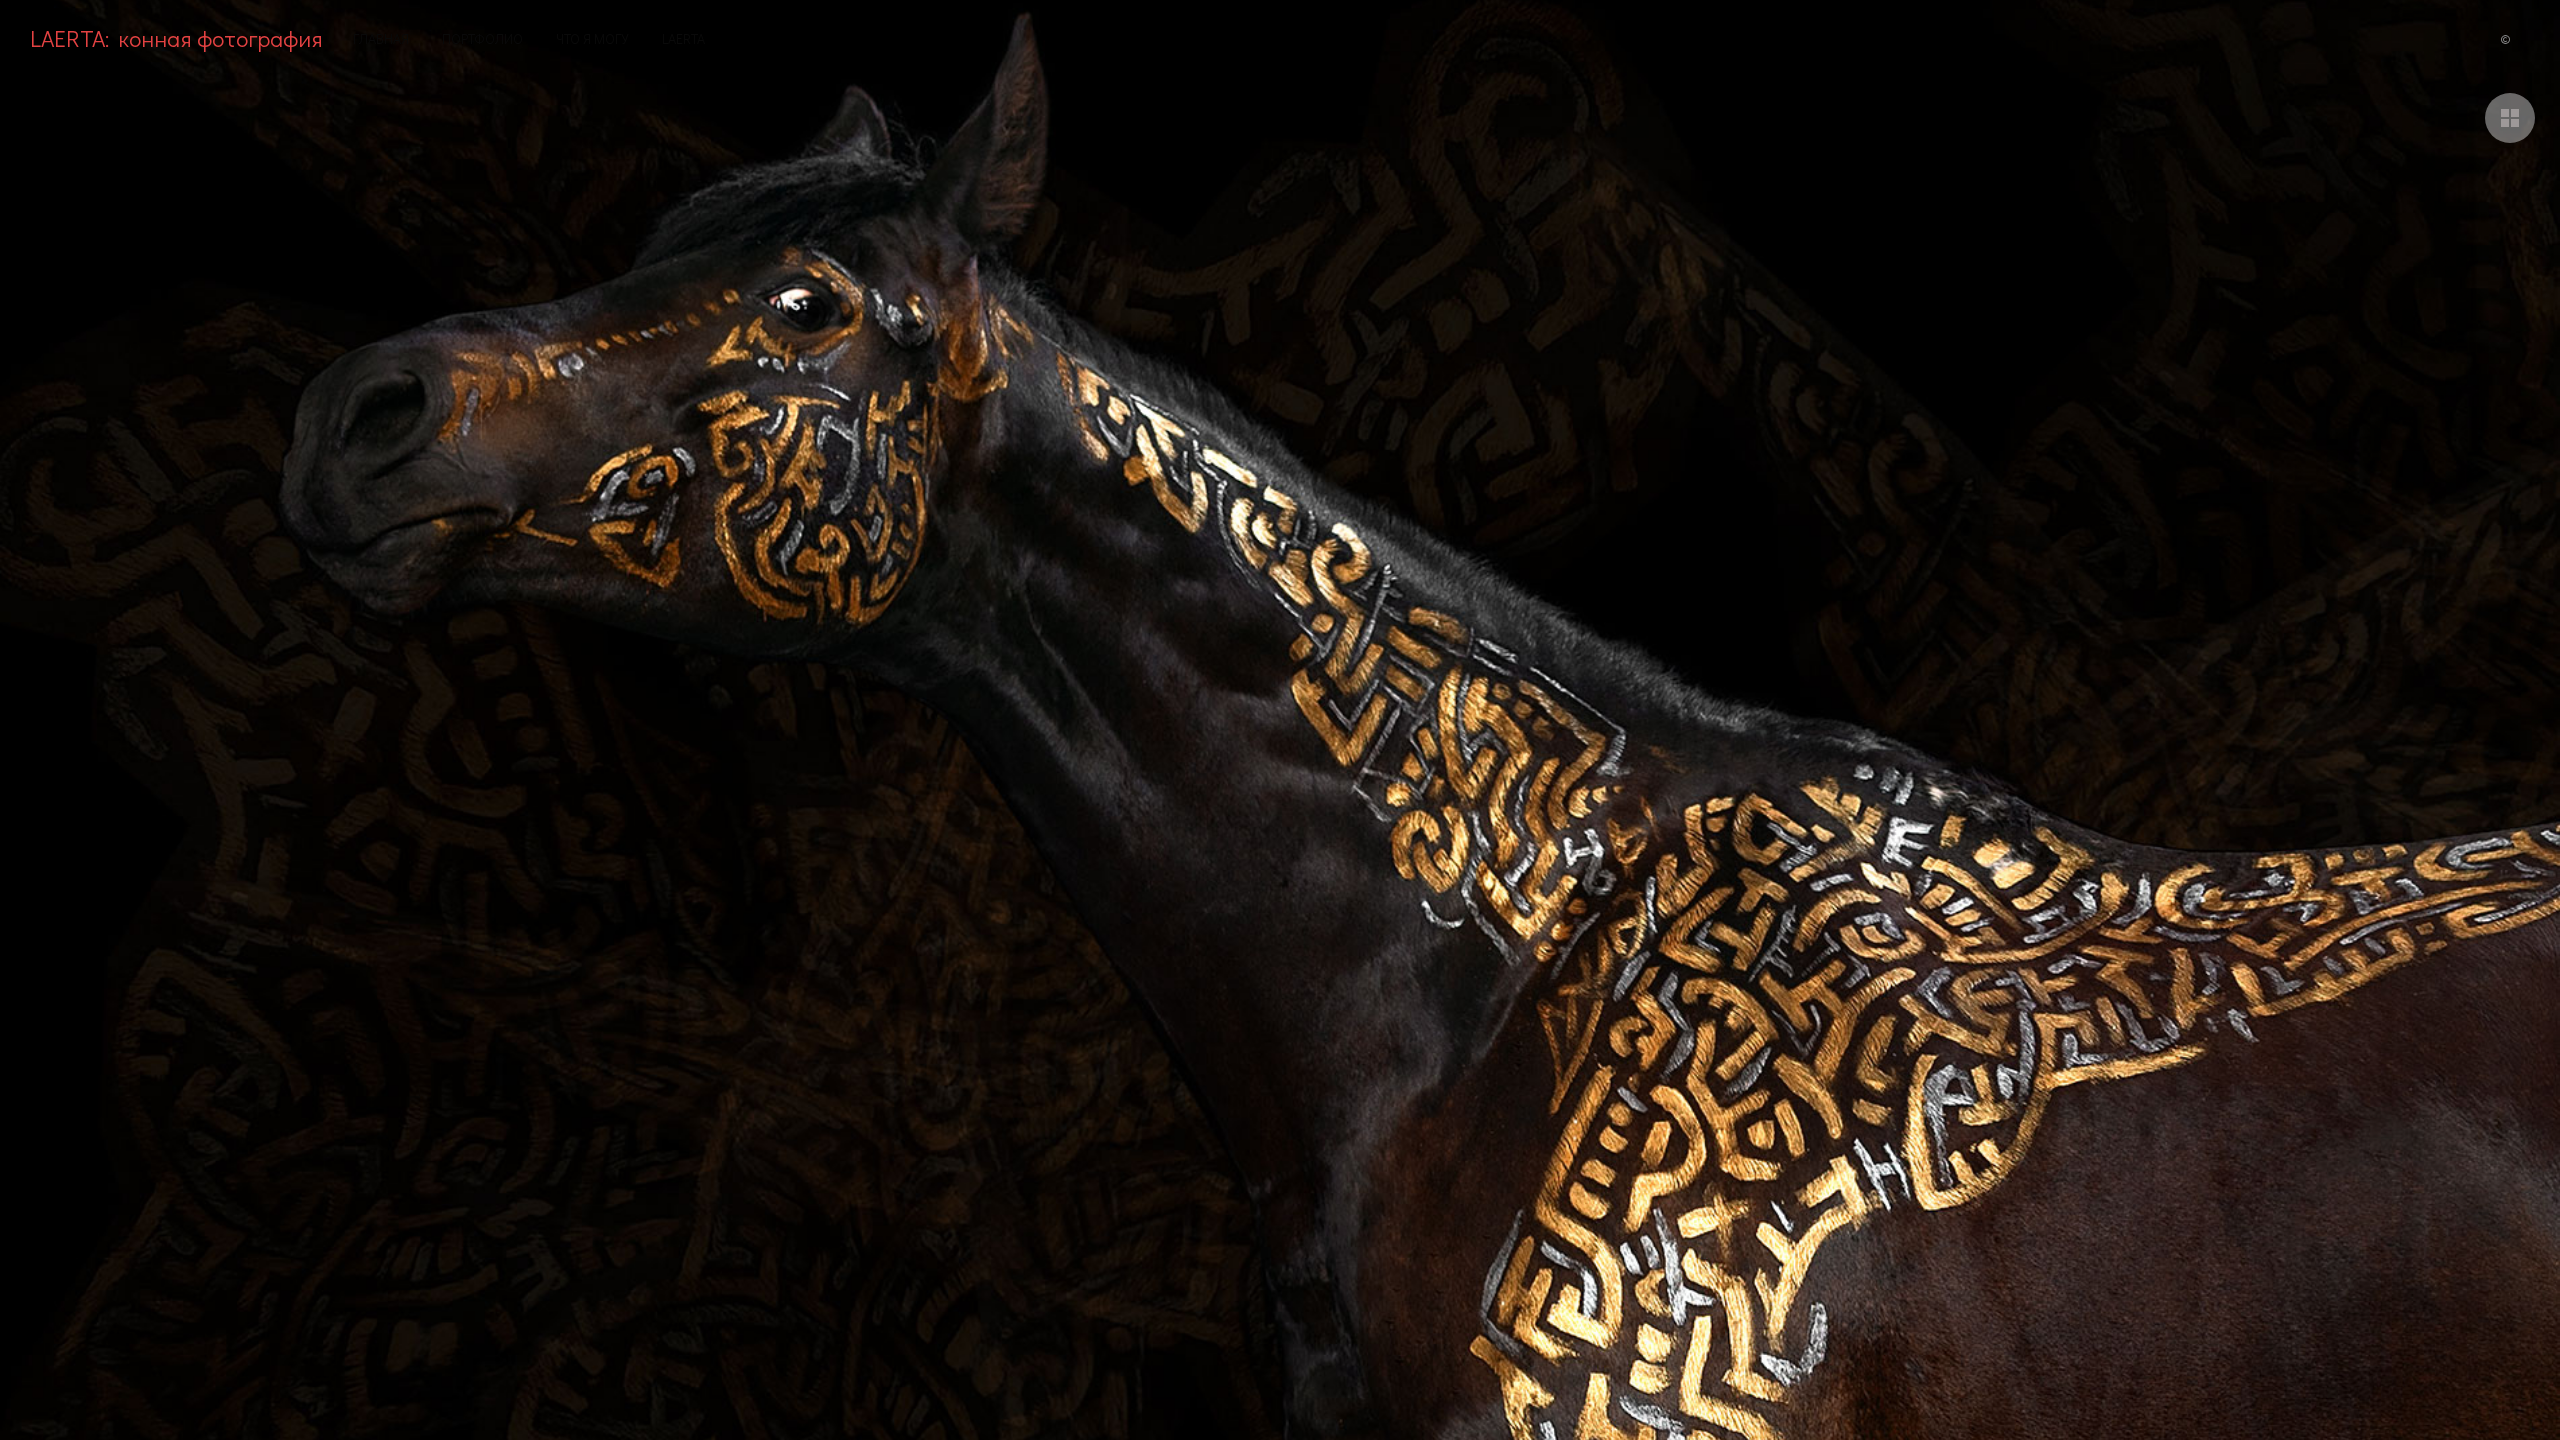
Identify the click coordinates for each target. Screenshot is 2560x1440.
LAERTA (683, 38)
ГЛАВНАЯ (381, 38)
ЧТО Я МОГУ (592, 38)
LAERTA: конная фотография (176, 38)
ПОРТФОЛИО (482, 38)
